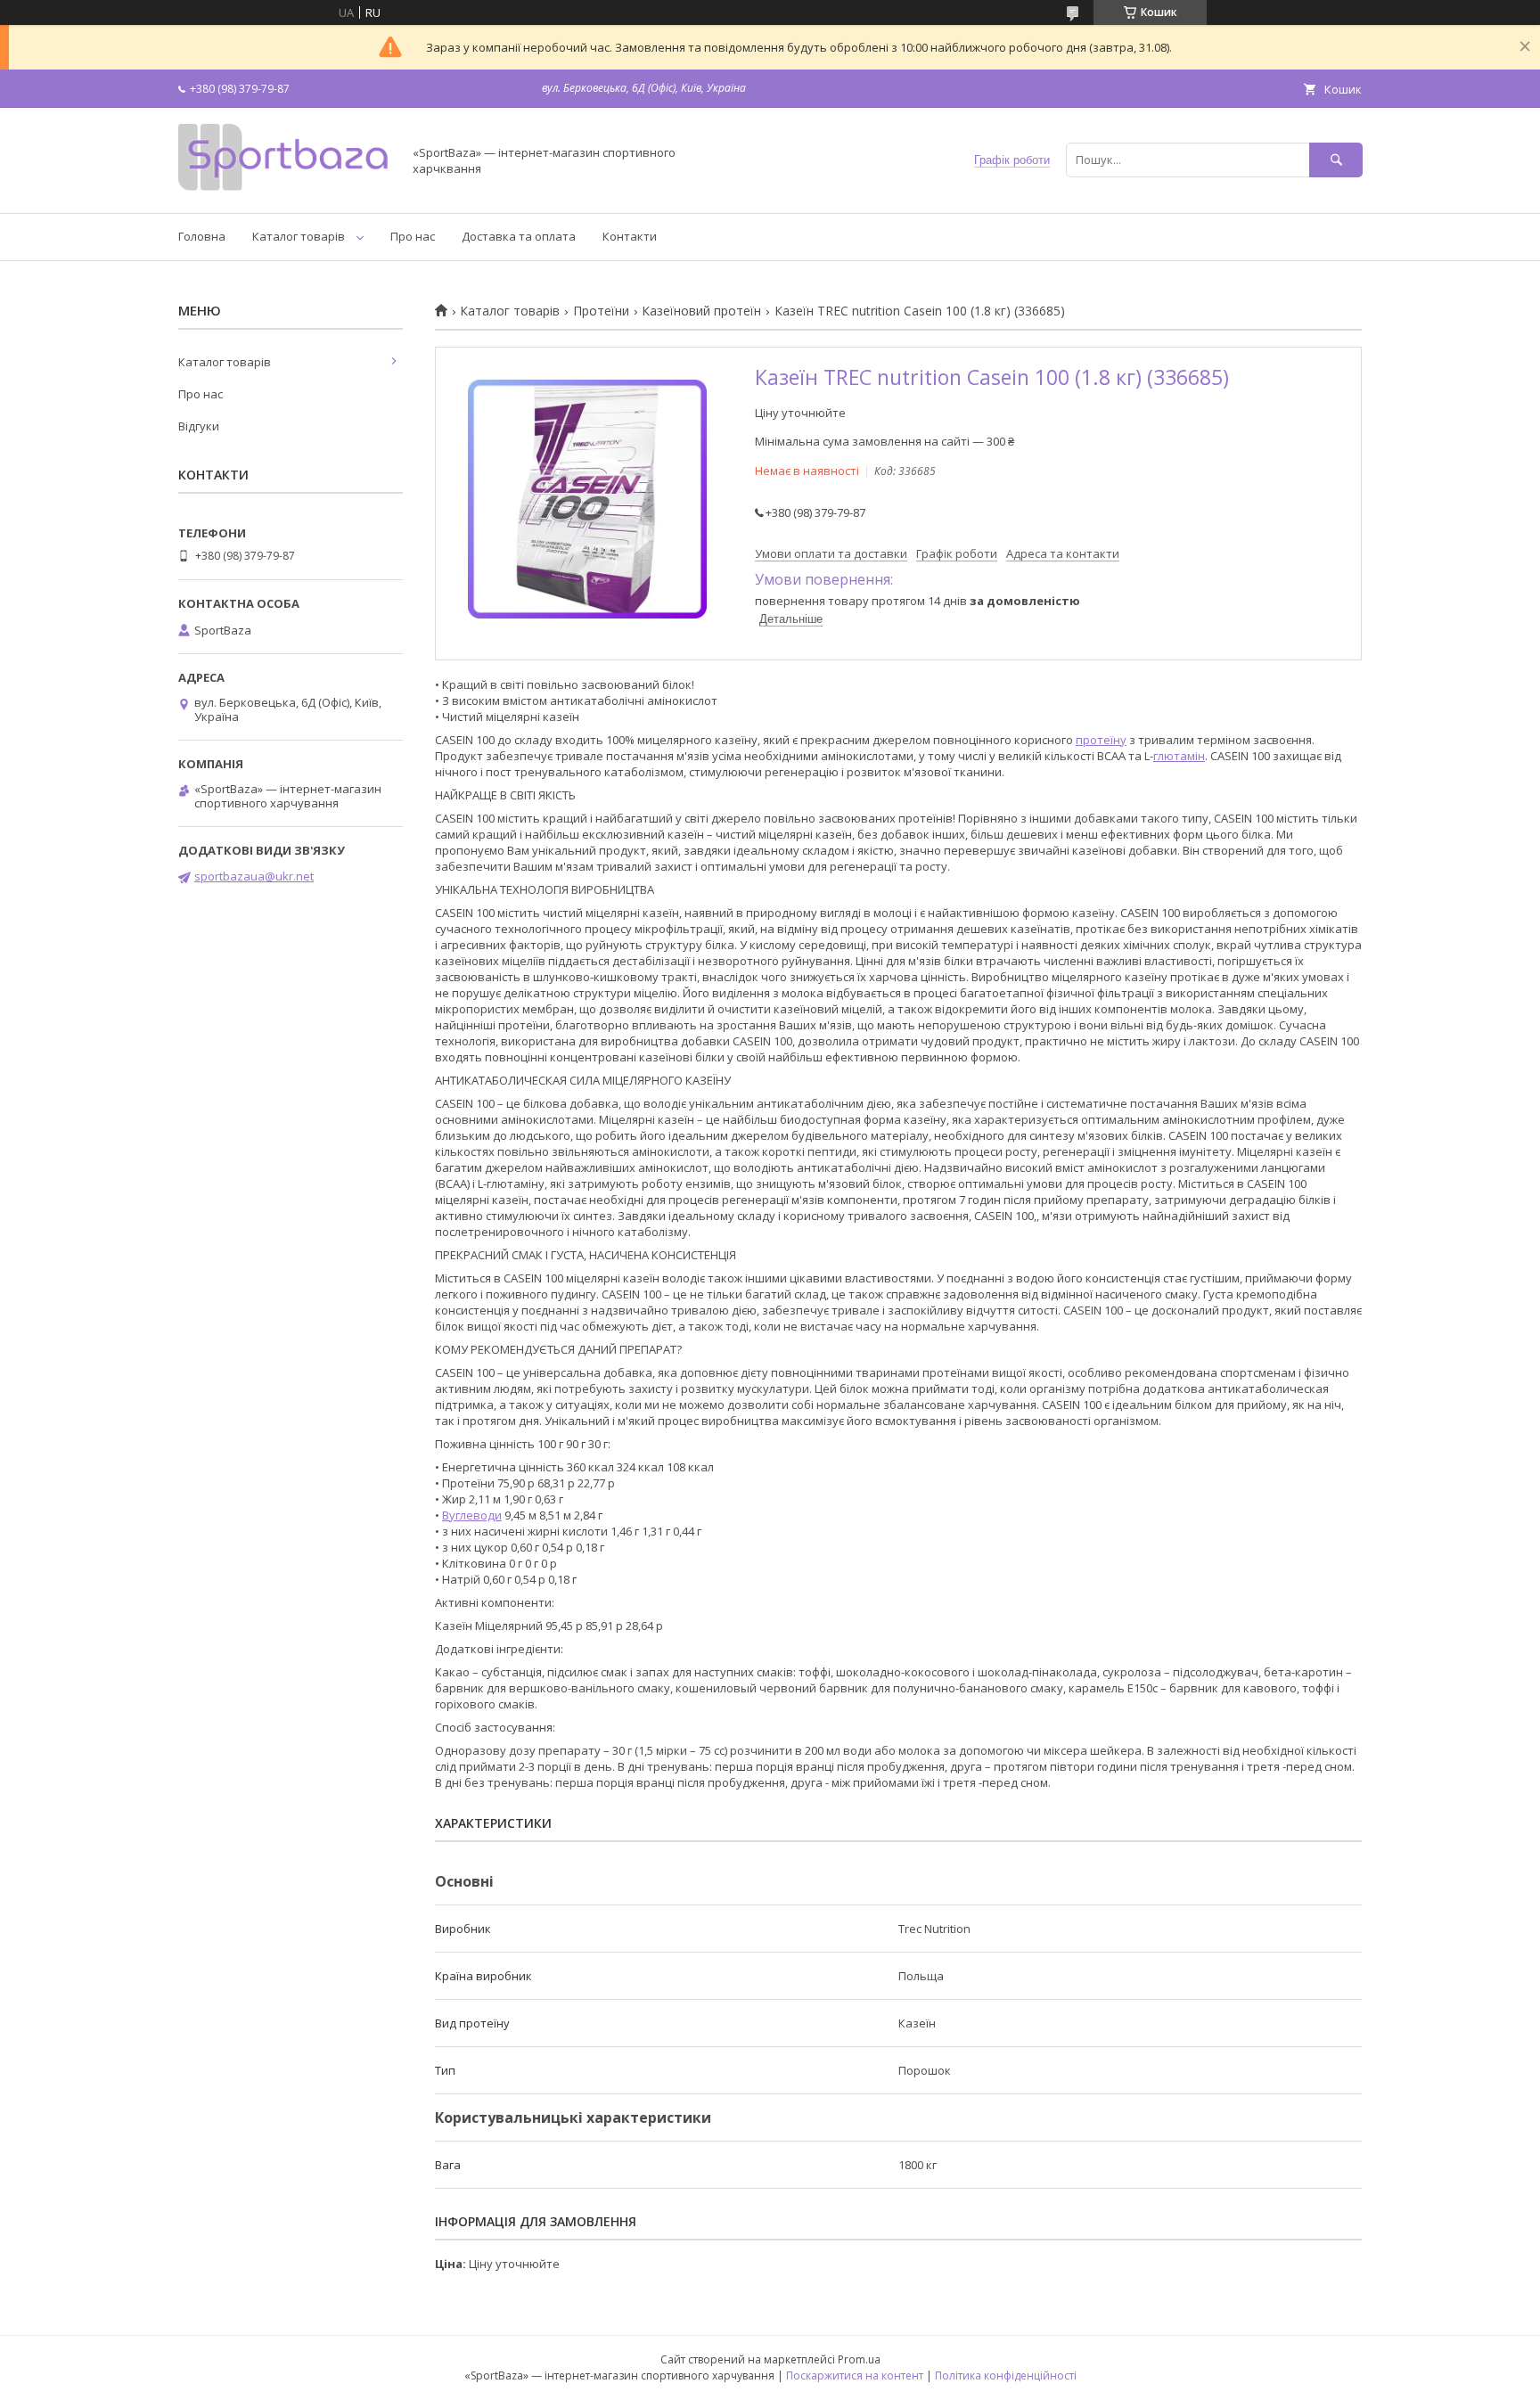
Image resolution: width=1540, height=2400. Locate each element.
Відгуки (199, 426)
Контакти (630, 236)
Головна (202, 236)
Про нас (413, 236)
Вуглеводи (472, 1515)
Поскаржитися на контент (855, 2375)
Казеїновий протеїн (701, 311)
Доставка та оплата (519, 236)
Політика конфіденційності (1006, 2375)
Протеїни (601, 311)
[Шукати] (1336, 160)
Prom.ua (859, 2359)
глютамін (1179, 756)
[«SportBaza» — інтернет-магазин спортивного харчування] (285, 190)
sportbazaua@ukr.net (254, 876)
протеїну (1101, 740)
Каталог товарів (299, 236)
